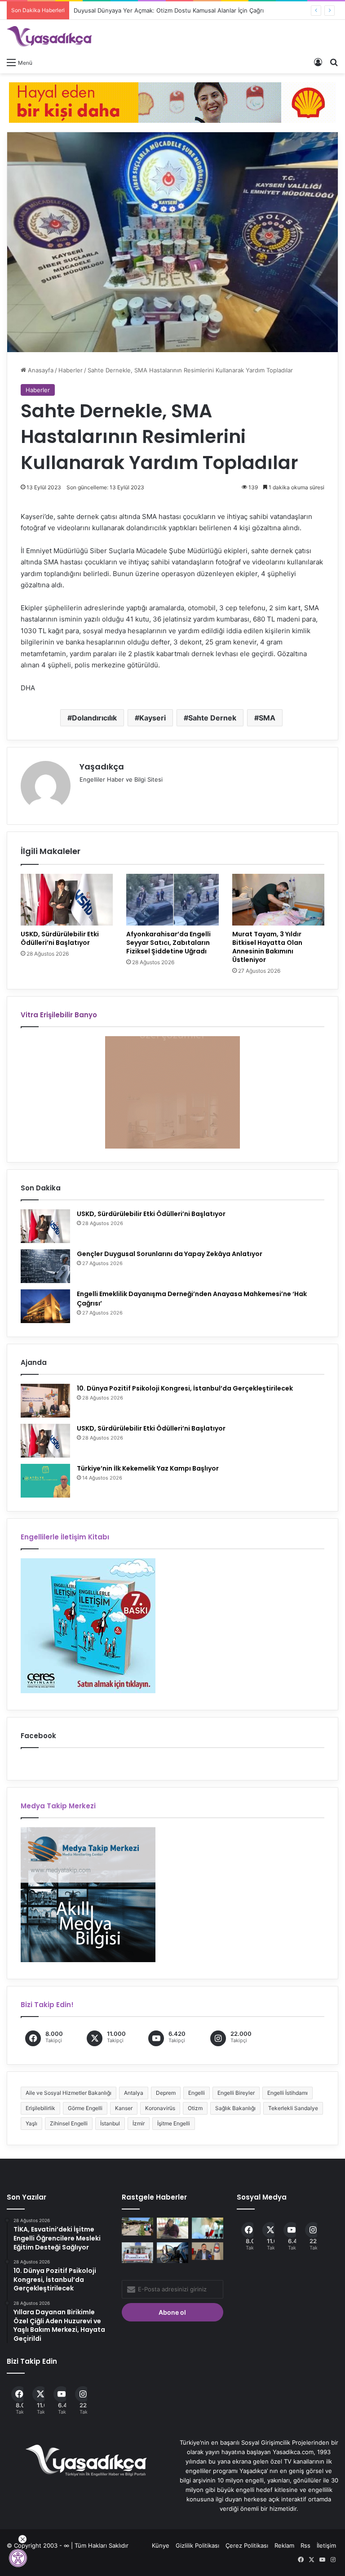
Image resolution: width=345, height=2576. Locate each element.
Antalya (134, 2093)
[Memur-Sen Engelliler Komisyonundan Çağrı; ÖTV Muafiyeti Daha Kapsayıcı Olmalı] (208, 2251)
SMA (267, 718)
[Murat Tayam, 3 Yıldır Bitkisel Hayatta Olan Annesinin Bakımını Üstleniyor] (278, 900)
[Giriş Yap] (318, 62)
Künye (161, 2545)
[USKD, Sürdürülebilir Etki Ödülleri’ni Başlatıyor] (67, 900)
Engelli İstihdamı (287, 2093)
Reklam (284, 2545)
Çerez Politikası (247, 2545)
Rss (305, 2545)
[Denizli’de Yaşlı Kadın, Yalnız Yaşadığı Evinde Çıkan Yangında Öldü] (172, 2228)
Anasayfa (40, 370)
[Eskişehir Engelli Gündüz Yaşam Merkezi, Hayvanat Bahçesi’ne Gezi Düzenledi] (137, 2226)
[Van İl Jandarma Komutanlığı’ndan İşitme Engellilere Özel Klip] (137, 2253)
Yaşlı (31, 2123)
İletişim (326, 2545)
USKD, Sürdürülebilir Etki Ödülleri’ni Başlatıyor (60, 938)
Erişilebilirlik (40, 2108)
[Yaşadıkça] (49, 36)
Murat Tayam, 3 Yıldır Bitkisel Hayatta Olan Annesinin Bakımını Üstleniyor (267, 947)
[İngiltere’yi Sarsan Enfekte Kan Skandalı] (208, 2228)
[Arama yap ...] (334, 62)
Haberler (71, 370)
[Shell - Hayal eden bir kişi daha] (172, 102)
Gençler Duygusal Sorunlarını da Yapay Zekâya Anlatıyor (170, 1254)
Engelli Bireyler (236, 2093)
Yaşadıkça (102, 767)
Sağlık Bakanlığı (235, 2108)
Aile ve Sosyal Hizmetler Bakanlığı (69, 2093)
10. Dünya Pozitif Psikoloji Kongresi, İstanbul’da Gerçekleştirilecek (185, 1388)
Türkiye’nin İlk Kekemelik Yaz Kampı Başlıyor (148, 1468)
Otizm (195, 2108)
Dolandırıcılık (94, 718)
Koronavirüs (160, 2108)
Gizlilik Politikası (197, 2545)
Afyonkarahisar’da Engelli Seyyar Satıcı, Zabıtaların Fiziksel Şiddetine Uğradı (168, 943)
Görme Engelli (85, 2108)
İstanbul (110, 2123)
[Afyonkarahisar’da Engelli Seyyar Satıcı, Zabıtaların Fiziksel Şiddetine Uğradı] (172, 900)
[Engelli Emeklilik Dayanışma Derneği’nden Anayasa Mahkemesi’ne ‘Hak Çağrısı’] (45, 1306)
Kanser (124, 2108)
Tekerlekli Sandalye (293, 2108)
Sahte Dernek (212, 718)
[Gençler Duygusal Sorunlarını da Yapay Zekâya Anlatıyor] (45, 1266)
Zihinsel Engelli (69, 2123)
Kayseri (153, 718)
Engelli (197, 2093)
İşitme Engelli (174, 2123)
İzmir (139, 2123)
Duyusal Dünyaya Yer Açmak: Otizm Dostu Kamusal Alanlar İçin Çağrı (160, 10)
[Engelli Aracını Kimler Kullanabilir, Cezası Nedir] (172, 2253)
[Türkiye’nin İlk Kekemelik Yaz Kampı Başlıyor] (45, 1481)
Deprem (166, 2093)
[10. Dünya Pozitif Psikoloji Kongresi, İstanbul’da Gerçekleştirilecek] (45, 1401)
